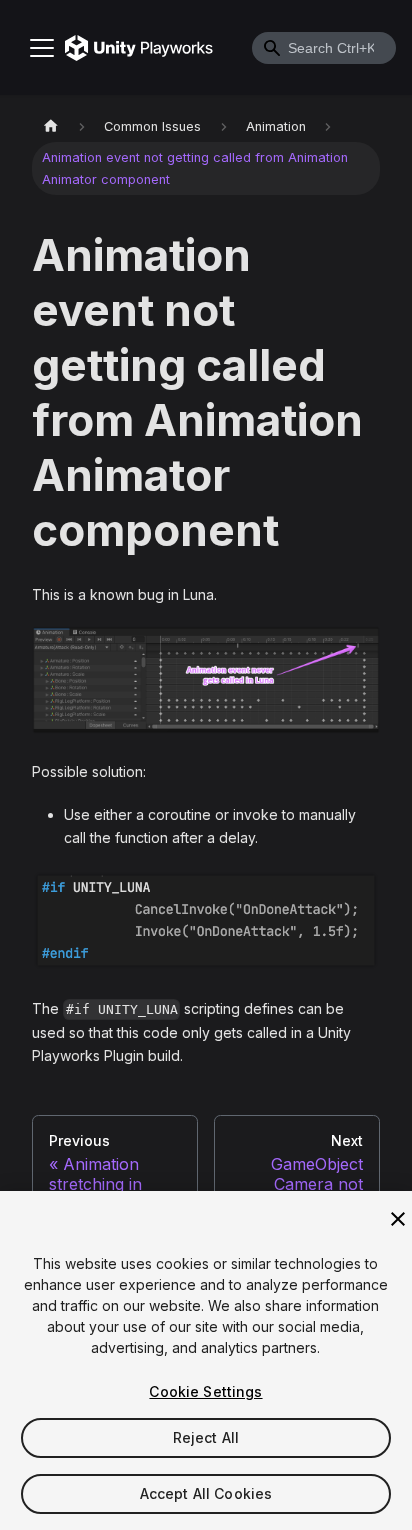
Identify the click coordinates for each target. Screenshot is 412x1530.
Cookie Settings (205, 1391)
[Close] (398, 1219)
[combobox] (324, 48)
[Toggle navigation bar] (42, 48)
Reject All (206, 1437)
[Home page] (51, 126)
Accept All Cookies (206, 1493)
